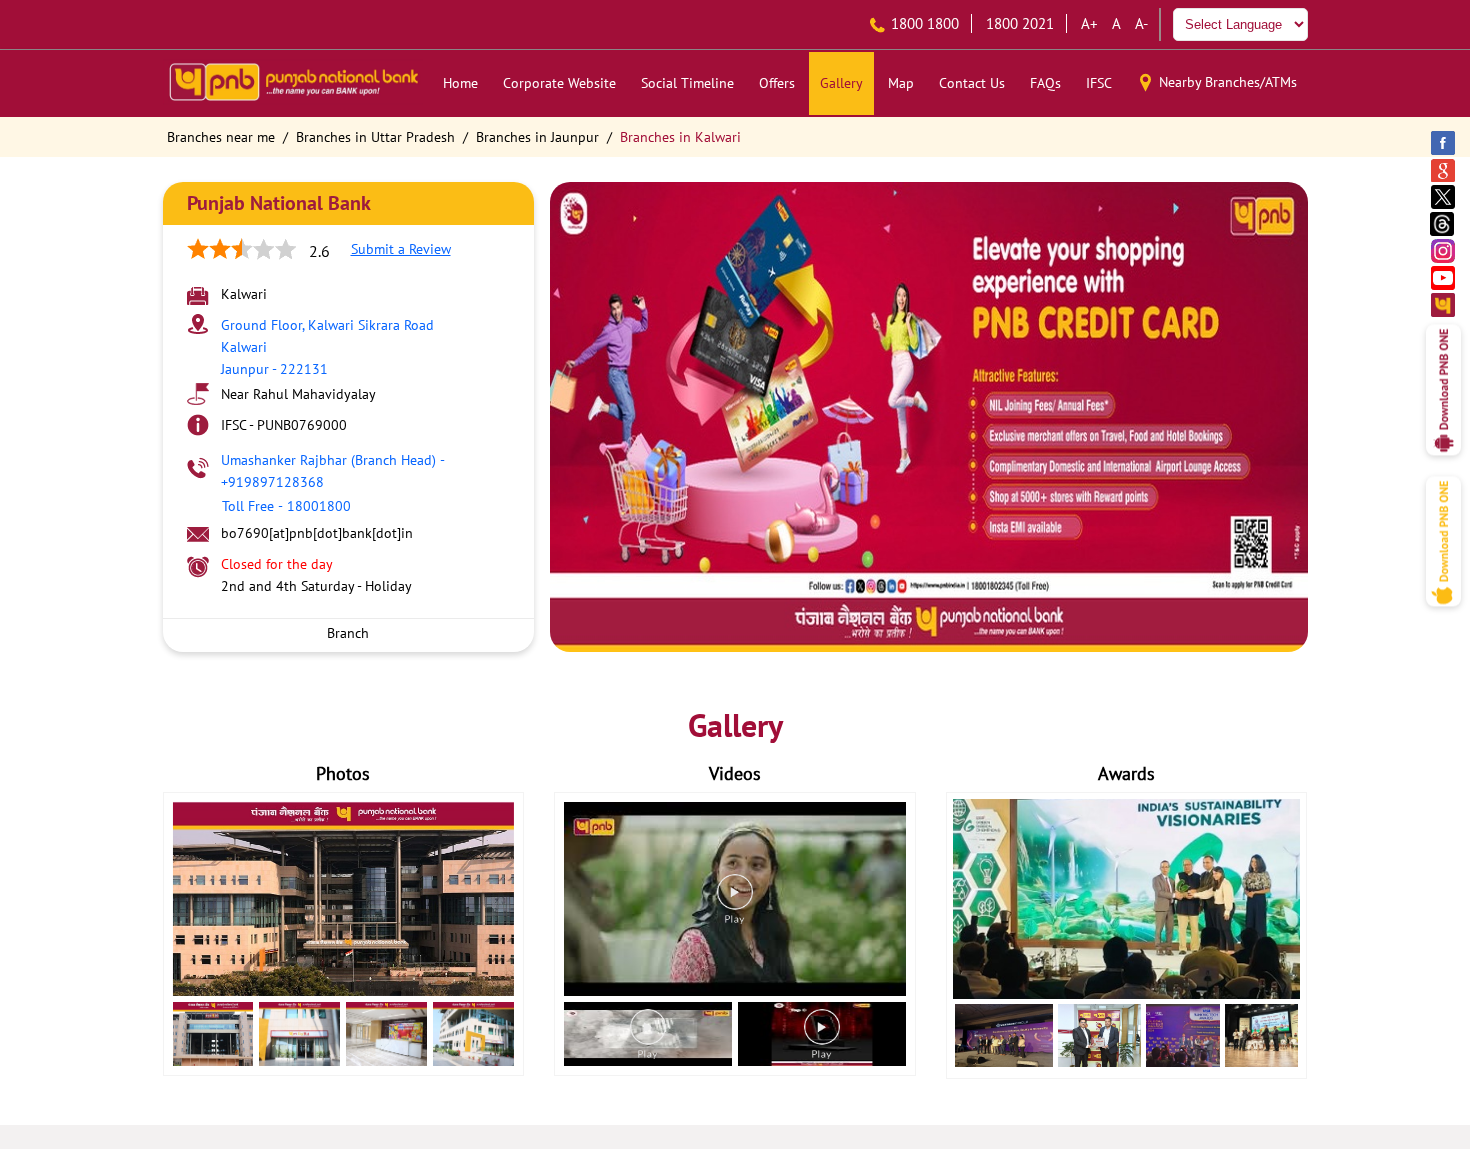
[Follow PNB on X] (1444, 196)
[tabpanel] (929, 417)
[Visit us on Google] (1444, 169)
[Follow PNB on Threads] (1444, 223)
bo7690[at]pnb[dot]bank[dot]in (317, 533)
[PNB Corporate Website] (1444, 304)
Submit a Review (401, 249)
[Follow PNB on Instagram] (1444, 250)
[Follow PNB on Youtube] (1444, 277)
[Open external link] (1443, 461)
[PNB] (293, 83)
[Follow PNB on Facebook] (1444, 142)
